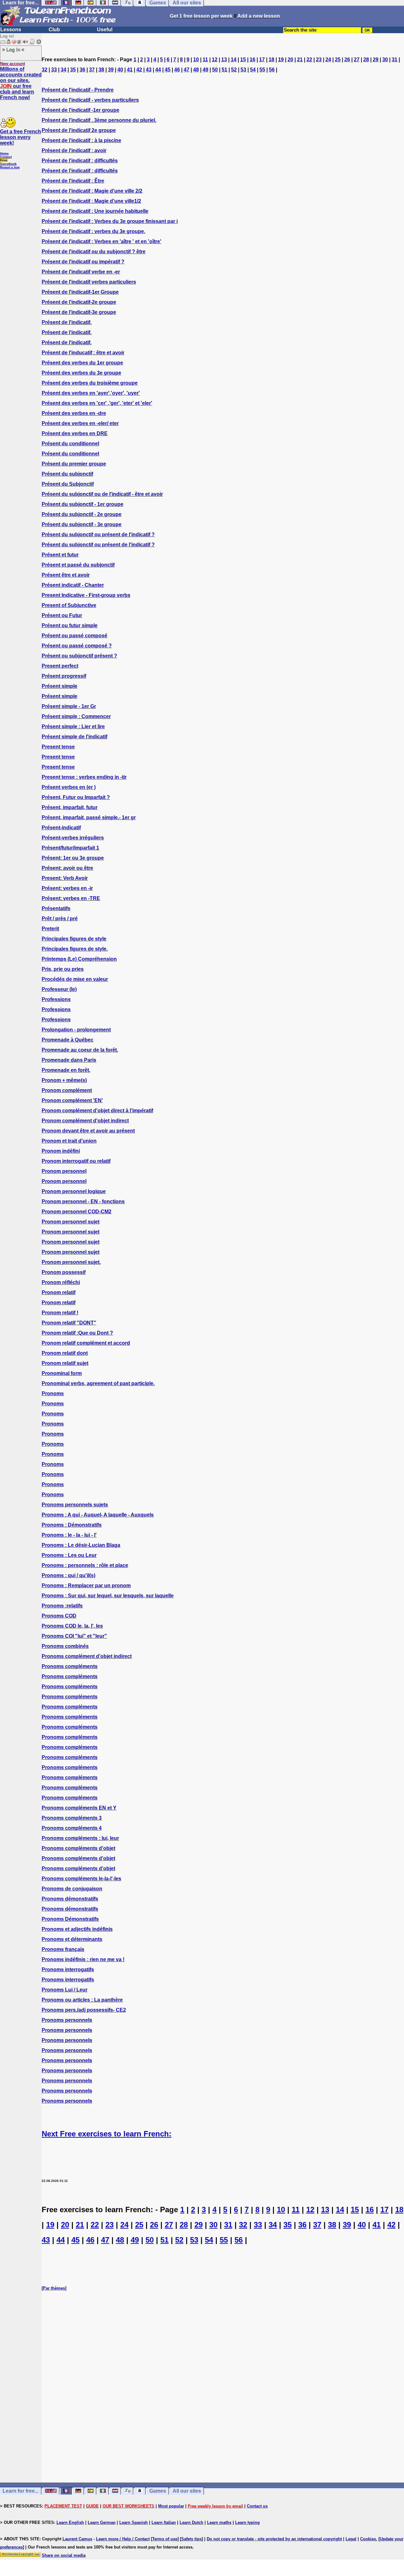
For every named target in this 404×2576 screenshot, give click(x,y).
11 (205, 60)
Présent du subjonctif (67, 474)
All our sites (187, 2491)
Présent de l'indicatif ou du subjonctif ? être (94, 252)
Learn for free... (21, 2491)
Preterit (50, 929)
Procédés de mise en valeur (75, 979)
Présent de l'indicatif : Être (73, 181)
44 (158, 70)
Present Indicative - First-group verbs (86, 595)
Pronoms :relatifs (62, 1606)
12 (215, 60)
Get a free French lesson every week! (21, 137)
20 (290, 60)
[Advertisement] (223, 2408)
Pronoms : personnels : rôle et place (85, 1565)
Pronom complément (67, 1090)
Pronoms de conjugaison (72, 1889)
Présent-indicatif (61, 828)
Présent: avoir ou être (67, 868)
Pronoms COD (59, 1616)
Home (4, 153)
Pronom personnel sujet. (71, 1262)
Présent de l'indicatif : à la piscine (81, 140)
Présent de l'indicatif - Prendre (78, 90)
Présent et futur (60, 555)
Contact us (257, 2506)
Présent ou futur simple (70, 625)
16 (252, 60)
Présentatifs (56, 908)
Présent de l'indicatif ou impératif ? (83, 262)
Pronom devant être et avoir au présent (88, 1131)
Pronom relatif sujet (65, 1363)
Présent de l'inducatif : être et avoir (83, 353)
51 (224, 70)
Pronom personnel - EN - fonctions (83, 1201)
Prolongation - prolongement (76, 1030)
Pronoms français (63, 1949)
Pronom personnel (64, 1171)
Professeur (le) (59, 989)
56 (272, 70)
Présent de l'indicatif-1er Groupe (80, 292)
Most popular (171, 2506)
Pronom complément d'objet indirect (85, 1121)
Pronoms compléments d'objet (78, 1848)
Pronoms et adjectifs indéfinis (77, 1929)
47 (187, 70)
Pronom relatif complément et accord (86, 1343)
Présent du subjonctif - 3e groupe (82, 524)
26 (347, 60)
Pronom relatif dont (65, 1353)
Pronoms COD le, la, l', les (72, 1626)
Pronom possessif (64, 1272)
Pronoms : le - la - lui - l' (69, 1535)
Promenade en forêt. (66, 1070)
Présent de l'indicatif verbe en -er (81, 272)
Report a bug (10, 167)
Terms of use (165, 2539)
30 (385, 60)
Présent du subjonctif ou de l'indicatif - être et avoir (102, 494)
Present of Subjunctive (69, 605)
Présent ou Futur (62, 615)
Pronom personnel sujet (71, 1222)
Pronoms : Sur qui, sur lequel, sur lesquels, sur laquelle (108, 1596)
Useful (105, 30)
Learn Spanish (134, 2522)
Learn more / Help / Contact (123, 2539)
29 (376, 60)
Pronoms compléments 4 (72, 1828)
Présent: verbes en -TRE (71, 898)
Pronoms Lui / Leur (65, 1990)
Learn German (102, 2522)
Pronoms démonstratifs (70, 1899)
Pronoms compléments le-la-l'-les (81, 1879)
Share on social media (64, 2555)
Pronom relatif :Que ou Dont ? (77, 1333)
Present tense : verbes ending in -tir (84, 777)
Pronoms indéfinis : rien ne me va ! (83, 1959)
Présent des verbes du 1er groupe (82, 363)
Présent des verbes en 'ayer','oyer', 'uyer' (91, 393)
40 (120, 70)
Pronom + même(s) (64, 1080)
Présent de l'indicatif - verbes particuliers (90, 100)
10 (196, 60)
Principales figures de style (74, 939)
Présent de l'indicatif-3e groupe (79, 312)
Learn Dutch (191, 2522)
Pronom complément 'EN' (72, 1100)
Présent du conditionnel (70, 444)
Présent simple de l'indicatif (74, 737)
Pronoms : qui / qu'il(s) (68, 1575)
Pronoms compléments (70, 1666)
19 (281, 60)
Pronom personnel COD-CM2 (77, 1212)
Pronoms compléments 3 (72, 1818)
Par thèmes (54, 2288)
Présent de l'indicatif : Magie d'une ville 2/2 (92, 191)
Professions (56, 999)
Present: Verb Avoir (65, 878)
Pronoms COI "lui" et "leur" (74, 1636)
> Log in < (13, 49)
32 (45, 70)
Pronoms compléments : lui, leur (80, 1838)
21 (300, 60)
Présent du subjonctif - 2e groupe (82, 514)
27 (357, 60)
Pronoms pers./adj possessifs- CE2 (84, 2010)
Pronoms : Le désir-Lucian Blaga (81, 1545)
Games (158, 2491)
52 (234, 70)
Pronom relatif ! (60, 1313)
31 (395, 60)
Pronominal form (62, 1373)
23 (319, 60)
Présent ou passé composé (74, 636)
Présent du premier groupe (74, 464)
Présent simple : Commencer (76, 716)
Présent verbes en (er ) (69, 787)
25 (338, 60)
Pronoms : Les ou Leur (69, 1555)
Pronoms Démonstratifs (70, 1919)
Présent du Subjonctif (68, 484)
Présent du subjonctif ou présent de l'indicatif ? (98, 534)
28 (366, 60)
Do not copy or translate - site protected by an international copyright (274, 2539)
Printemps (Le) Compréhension (79, 959)
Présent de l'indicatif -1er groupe (80, 110)
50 (215, 70)
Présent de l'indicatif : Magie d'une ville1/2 (91, 201)
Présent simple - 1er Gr (69, 706)
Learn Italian (164, 2522)
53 (243, 70)
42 (139, 70)
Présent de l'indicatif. (67, 322)
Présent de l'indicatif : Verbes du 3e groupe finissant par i (110, 221)
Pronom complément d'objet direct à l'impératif (97, 1111)
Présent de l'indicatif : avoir (74, 150)
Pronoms (53, 1393)
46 (177, 70)
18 (271, 60)
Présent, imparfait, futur (70, 807)
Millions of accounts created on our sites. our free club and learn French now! (21, 83)
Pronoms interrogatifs (68, 1970)
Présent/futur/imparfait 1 (70, 848)
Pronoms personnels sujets (75, 1505)
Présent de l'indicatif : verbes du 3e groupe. (93, 231)
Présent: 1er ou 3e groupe (73, 858)
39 (111, 70)
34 (63, 70)
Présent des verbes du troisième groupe (90, 383)
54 (253, 70)
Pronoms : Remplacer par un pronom (86, 1585)
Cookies (368, 2539)
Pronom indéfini (61, 1151)
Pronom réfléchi (61, 1282)
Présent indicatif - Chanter (73, 585)
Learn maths (219, 2522)
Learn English (70, 2522)
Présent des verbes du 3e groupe (81, 373)
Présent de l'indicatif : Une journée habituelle (95, 211)
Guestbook (8, 164)
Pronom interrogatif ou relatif (76, 1161)
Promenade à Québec (68, 1040)
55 (262, 70)
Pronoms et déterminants (72, 1939)
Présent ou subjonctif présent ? (79, 656)
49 (205, 70)
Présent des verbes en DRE (75, 433)
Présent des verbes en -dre (74, 413)
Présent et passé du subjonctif (78, 565)
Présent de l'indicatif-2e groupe (79, 302)
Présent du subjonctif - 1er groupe (83, 504)
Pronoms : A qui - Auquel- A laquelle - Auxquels (98, 1515)
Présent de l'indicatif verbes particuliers (89, 282)
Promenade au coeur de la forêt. (80, 1050)
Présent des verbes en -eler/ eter (80, 423)
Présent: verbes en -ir (67, 888)
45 (168, 70)
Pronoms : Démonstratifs (72, 1525)
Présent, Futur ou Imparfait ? (76, 797)
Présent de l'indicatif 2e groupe (79, 130)
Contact (6, 157)
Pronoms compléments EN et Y (79, 1808)
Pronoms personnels (67, 2020)
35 (73, 70)
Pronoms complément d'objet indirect (87, 1656)
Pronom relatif (59, 1292)
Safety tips (191, 2539)
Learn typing (247, 2522)
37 (92, 70)
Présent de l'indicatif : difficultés (80, 161)
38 (101, 70)
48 (196, 70)
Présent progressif (64, 676)
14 (234, 60)
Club (54, 30)
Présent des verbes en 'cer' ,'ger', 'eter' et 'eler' (97, 403)
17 (262, 60)
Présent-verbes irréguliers (73, 838)
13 (224, 60)
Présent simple (59, 686)
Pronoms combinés (65, 1646)
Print (4, 160)
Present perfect (60, 666)
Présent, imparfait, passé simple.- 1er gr (89, 817)
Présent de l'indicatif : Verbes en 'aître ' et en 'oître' (101, 241)
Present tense (58, 747)
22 (309, 60)
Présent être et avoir (66, 575)
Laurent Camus (77, 2539)
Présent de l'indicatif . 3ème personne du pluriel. (99, 120)
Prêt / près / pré (60, 919)
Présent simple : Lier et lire (73, 727)
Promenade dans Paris (69, 1060)
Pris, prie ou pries (63, 969)
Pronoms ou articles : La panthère (82, 2000)
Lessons (11, 30)
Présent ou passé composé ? (77, 646)
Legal (351, 2539)
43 (149, 70)
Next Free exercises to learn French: (107, 2134)
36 (82, 70)
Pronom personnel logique (74, 1191)
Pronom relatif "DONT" (69, 1323)
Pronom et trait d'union (69, 1141)
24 (328, 60)
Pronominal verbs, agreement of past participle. (98, 1383)
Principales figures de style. (75, 949)
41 (130, 70)
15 (243, 60)
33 (54, 70)
